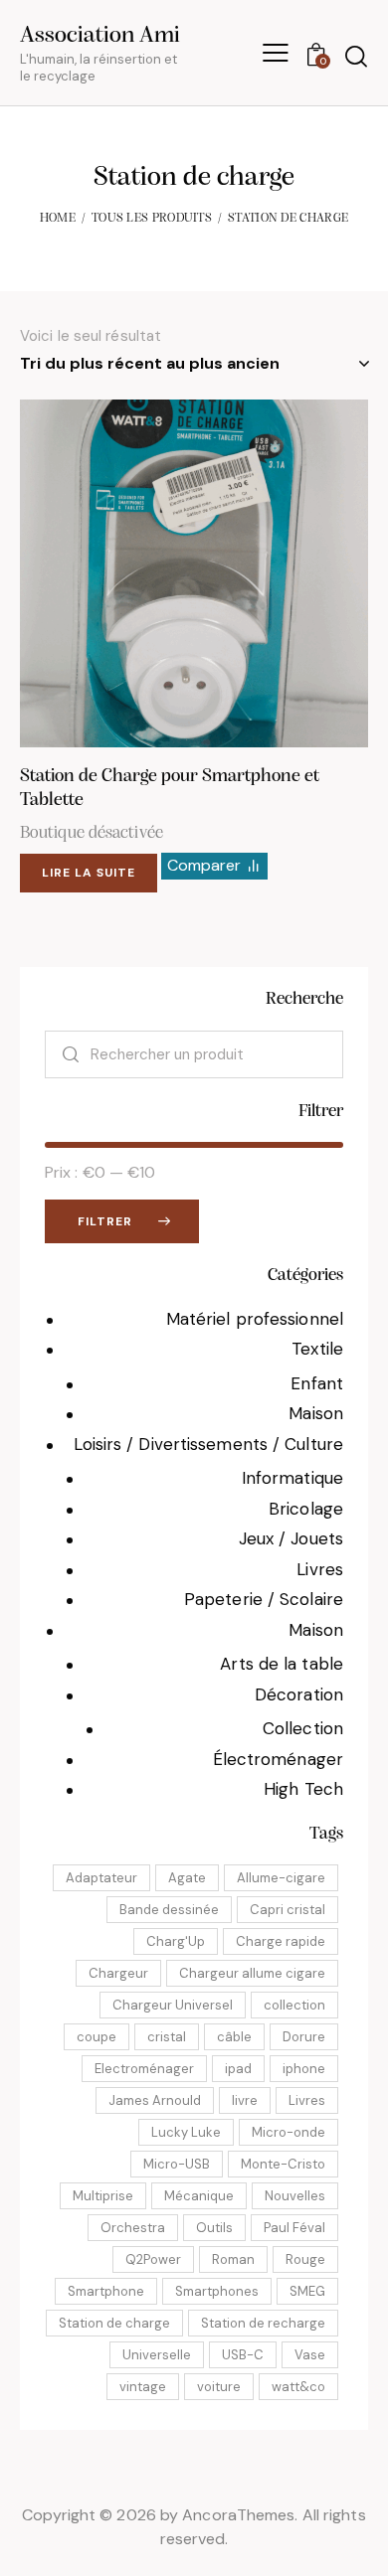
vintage (143, 2387)
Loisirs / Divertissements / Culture (209, 1444)
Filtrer (105, 1221)
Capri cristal (288, 1910)
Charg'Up (176, 1941)
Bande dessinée (169, 1910)
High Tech (303, 1789)
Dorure (304, 2037)
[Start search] (356, 56)
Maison (316, 1413)
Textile (317, 1349)
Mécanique (199, 2196)
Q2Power (153, 2259)
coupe (97, 2037)
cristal (167, 2037)
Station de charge (114, 2323)
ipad (238, 2069)
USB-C (243, 2355)
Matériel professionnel (255, 1319)
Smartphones (217, 2291)
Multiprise (103, 2196)
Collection (303, 1728)
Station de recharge (263, 2323)
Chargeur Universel (173, 2005)
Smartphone (106, 2291)
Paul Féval (294, 2228)
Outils (214, 2228)
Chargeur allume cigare (252, 1973)
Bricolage (306, 1509)
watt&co (298, 2387)
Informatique (292, 1478)
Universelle (157, 2355)
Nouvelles (295, 2196)
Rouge (305, 2259)
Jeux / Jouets (291, 1538)
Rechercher (63, 1054)
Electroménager (144, 2069)
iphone (304, 2069)
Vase (310, 2355)
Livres (320, 1569)
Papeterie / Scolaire (264, 1599)
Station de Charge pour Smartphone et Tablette (170, 789)
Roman (233, 2259)
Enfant (317, 1383)
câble (234, 2037)
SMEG (307, 2291)
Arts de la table (282, 1664)
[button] (167, 573)
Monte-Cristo (283, 2164)
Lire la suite (89, 873)
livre (245, 2100)
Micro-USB (177, 2164)
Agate (187, 1878)
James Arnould (155, 2100)
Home (58, 218)
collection (294, 2005)
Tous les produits (152, 218)
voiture (219, 2387)
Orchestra (133, 2228)
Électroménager (278, 1759)
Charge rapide (281, 1941)
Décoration (299, 1694)
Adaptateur (101, 1878)
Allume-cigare (281, 1878)
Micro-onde (289, 2132)
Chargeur (118, 1973)
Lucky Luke (186, 2132)
